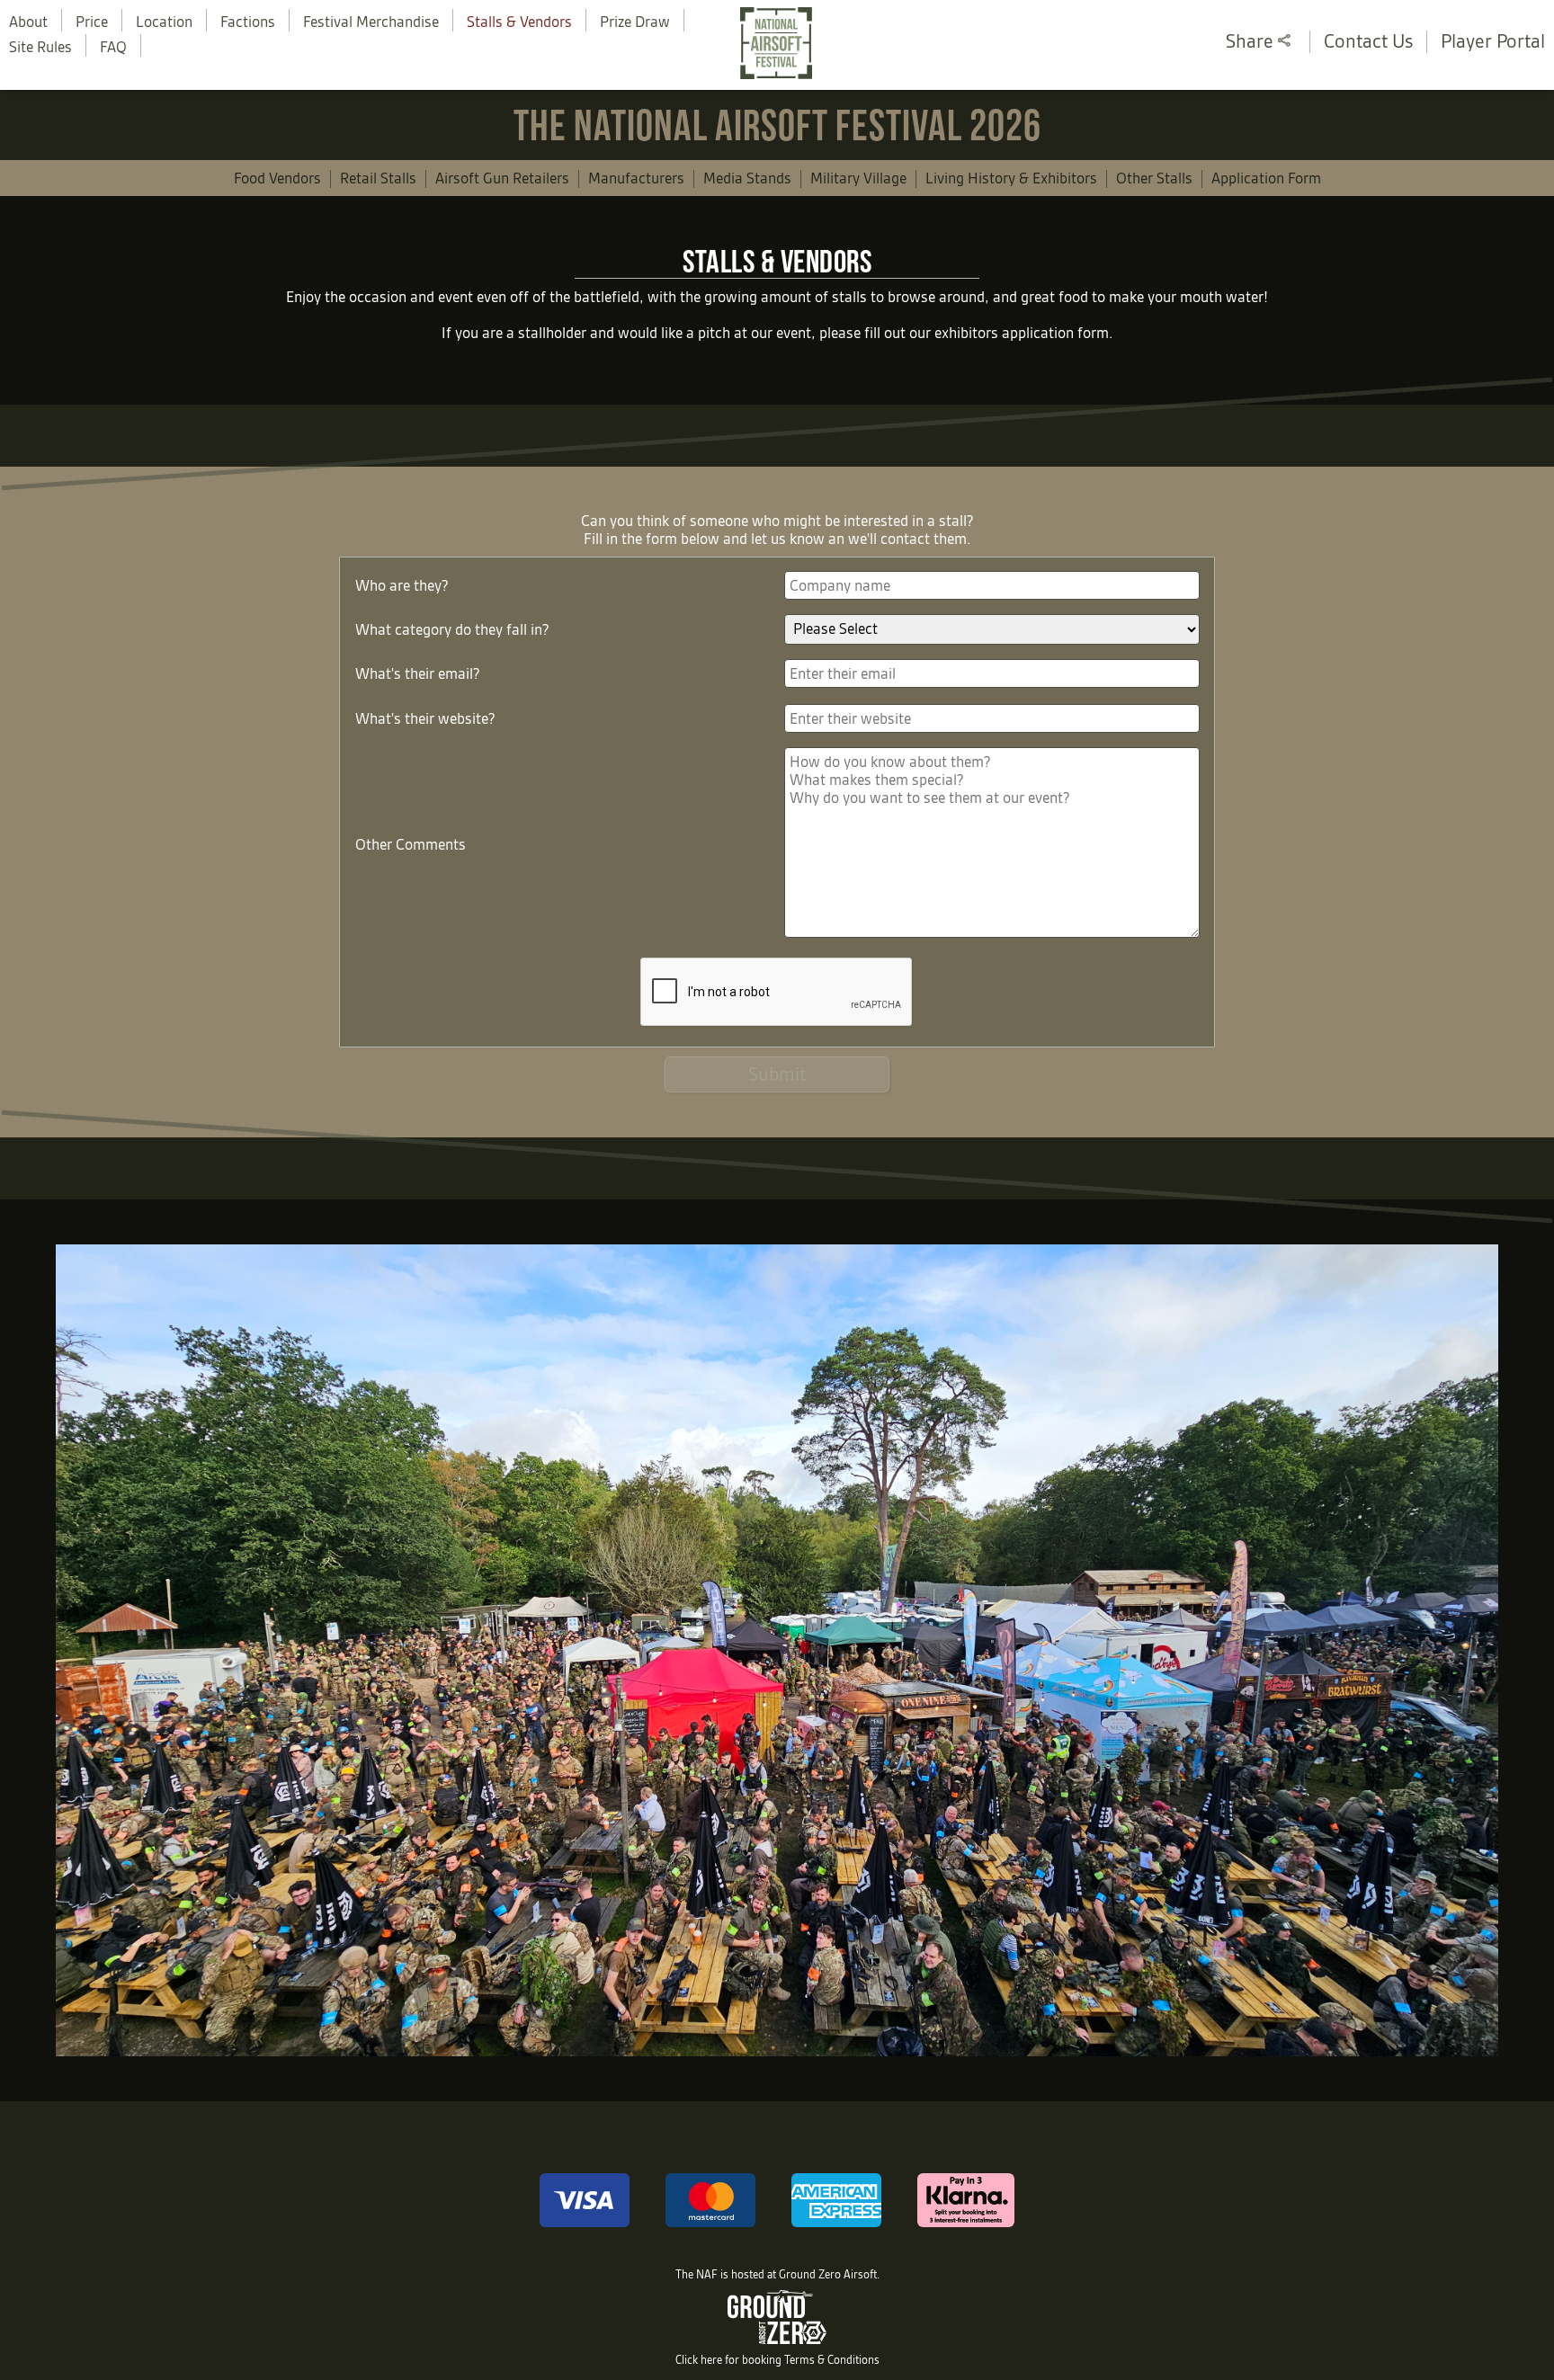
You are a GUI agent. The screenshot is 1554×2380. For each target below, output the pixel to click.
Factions (248, 22)
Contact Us (1368, 41)
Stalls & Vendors (519, 22)
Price (92, 22)
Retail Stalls (378, 178)
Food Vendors (277, 178)
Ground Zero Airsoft (828, 2274)
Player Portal (1493, 41)
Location (164, 22)
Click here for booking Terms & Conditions (777, 2360)
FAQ (113, 47)
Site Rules (40, 47)
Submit (777, 1074)
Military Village (858, 178)
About (28, 22)
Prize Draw (635, 22)
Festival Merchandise (371, 22)
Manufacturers (636, 178)
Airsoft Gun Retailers (502, 178)
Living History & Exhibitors (1011, 178)
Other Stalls (1154, 178)
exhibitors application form (1022, 333)
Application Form (1266, 178)
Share (1252, 41)
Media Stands (747, 178)
